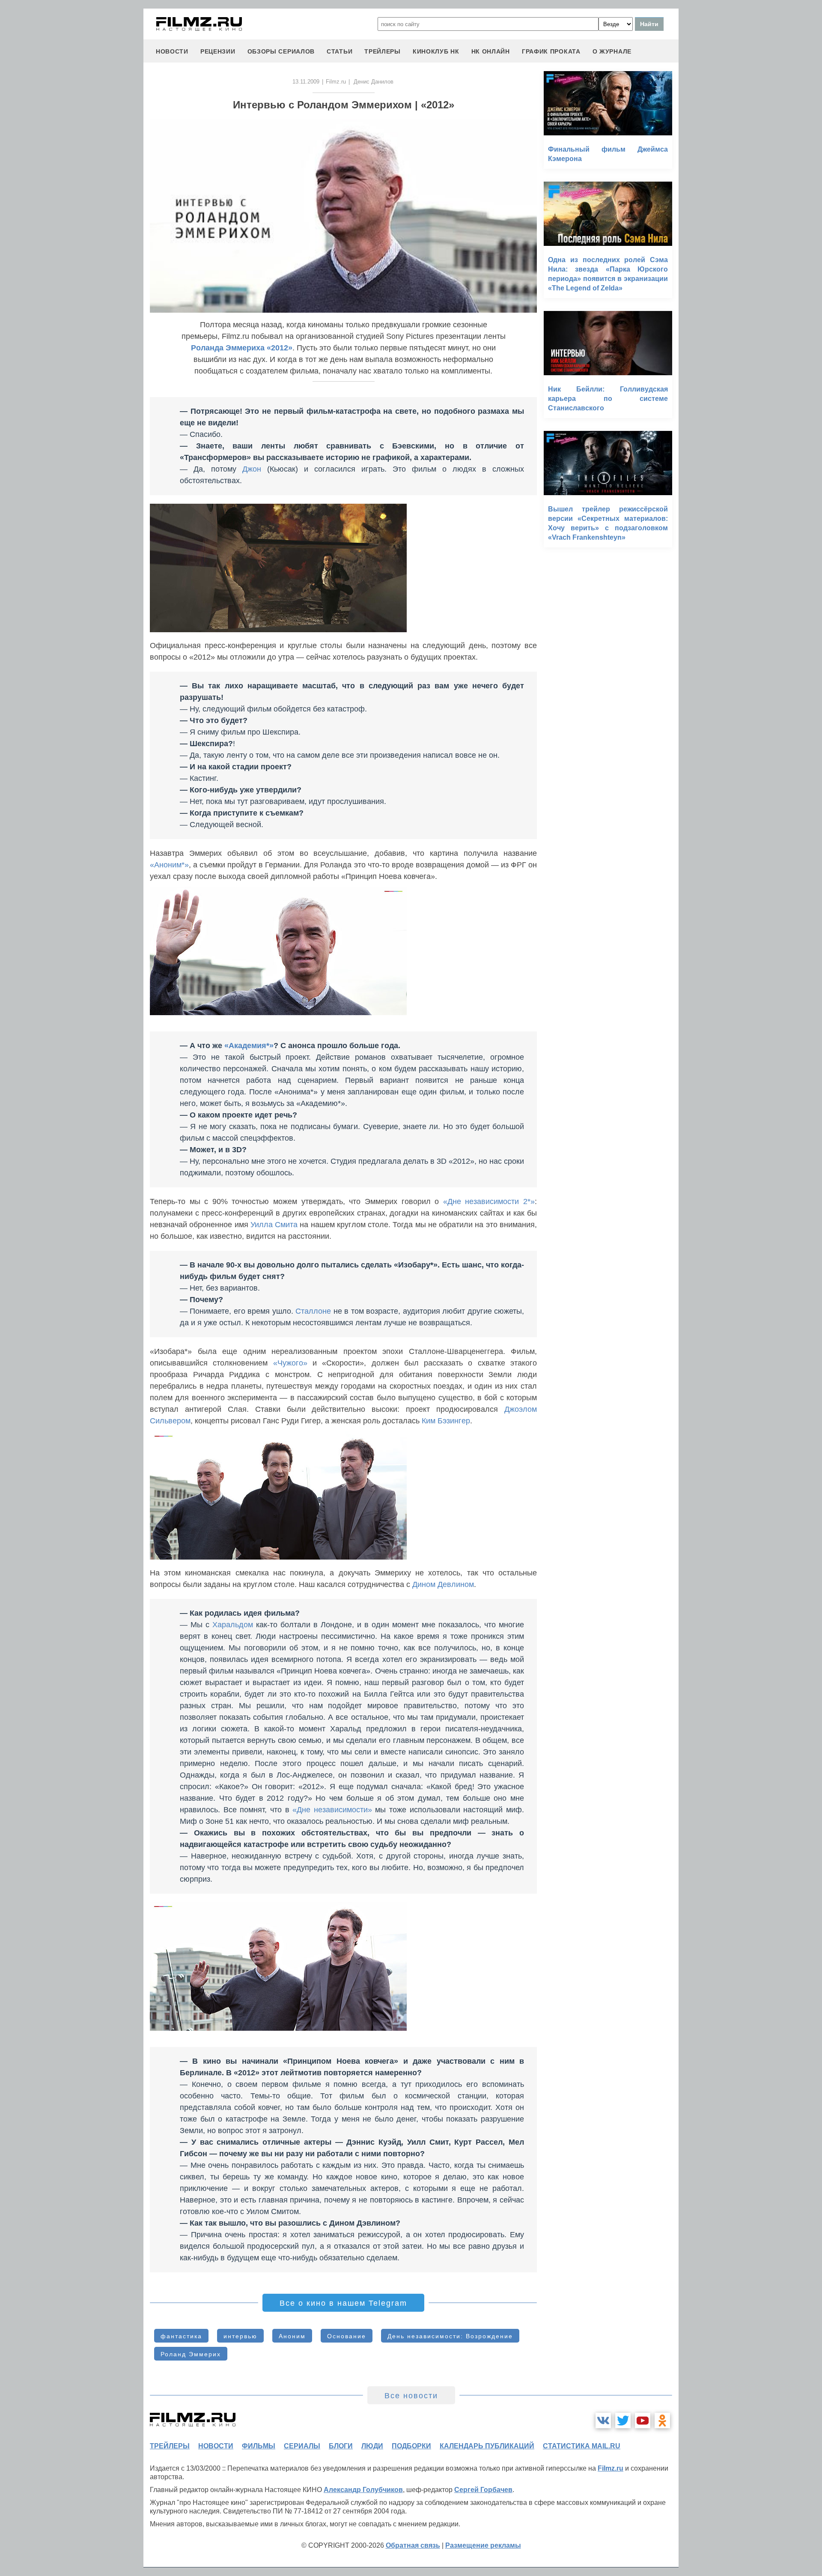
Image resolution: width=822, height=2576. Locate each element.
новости (172, 51)
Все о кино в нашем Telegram (343, 2303)
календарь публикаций (487, 2446)
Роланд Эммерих (191, 2354)
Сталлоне (313, 1311)
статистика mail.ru (582, 2446)
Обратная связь (413, 2545)
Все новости (411, 2396)
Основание (347, 2336)
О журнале (612, 51)
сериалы (302, 2446)
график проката (551, 51)
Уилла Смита (274, 1225)
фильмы (259, 2446)
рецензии (218, 51)
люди (372, 2446)
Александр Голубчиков (363, 2490)
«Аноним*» (169, 865)
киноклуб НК (436, 51)
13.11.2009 (306, 82)
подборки (411, 2446)
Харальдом (233, 1625)
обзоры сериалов (281, 51)
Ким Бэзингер (446, 1421)
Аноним (292, 2336)
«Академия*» (249, 1046)
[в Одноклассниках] (662, 2421)
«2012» (280, 348)
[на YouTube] (643, 2421)
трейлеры (383, 51)
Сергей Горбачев (483, 2490)
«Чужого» (290, 1363)
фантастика (181, 2336)
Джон (252, 469)
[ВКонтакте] (603, 2421)
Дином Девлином (443, 1584)
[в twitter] (623, 2421)
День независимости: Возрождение (450, 2336)
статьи (340, 51)
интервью (240, 2336)
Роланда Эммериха (228, 348)
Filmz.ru (336, 82)
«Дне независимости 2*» (489, 1201)
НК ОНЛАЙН (491, 51)
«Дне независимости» (332, 1810)
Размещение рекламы (483, 2545)
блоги (341, 2446)
